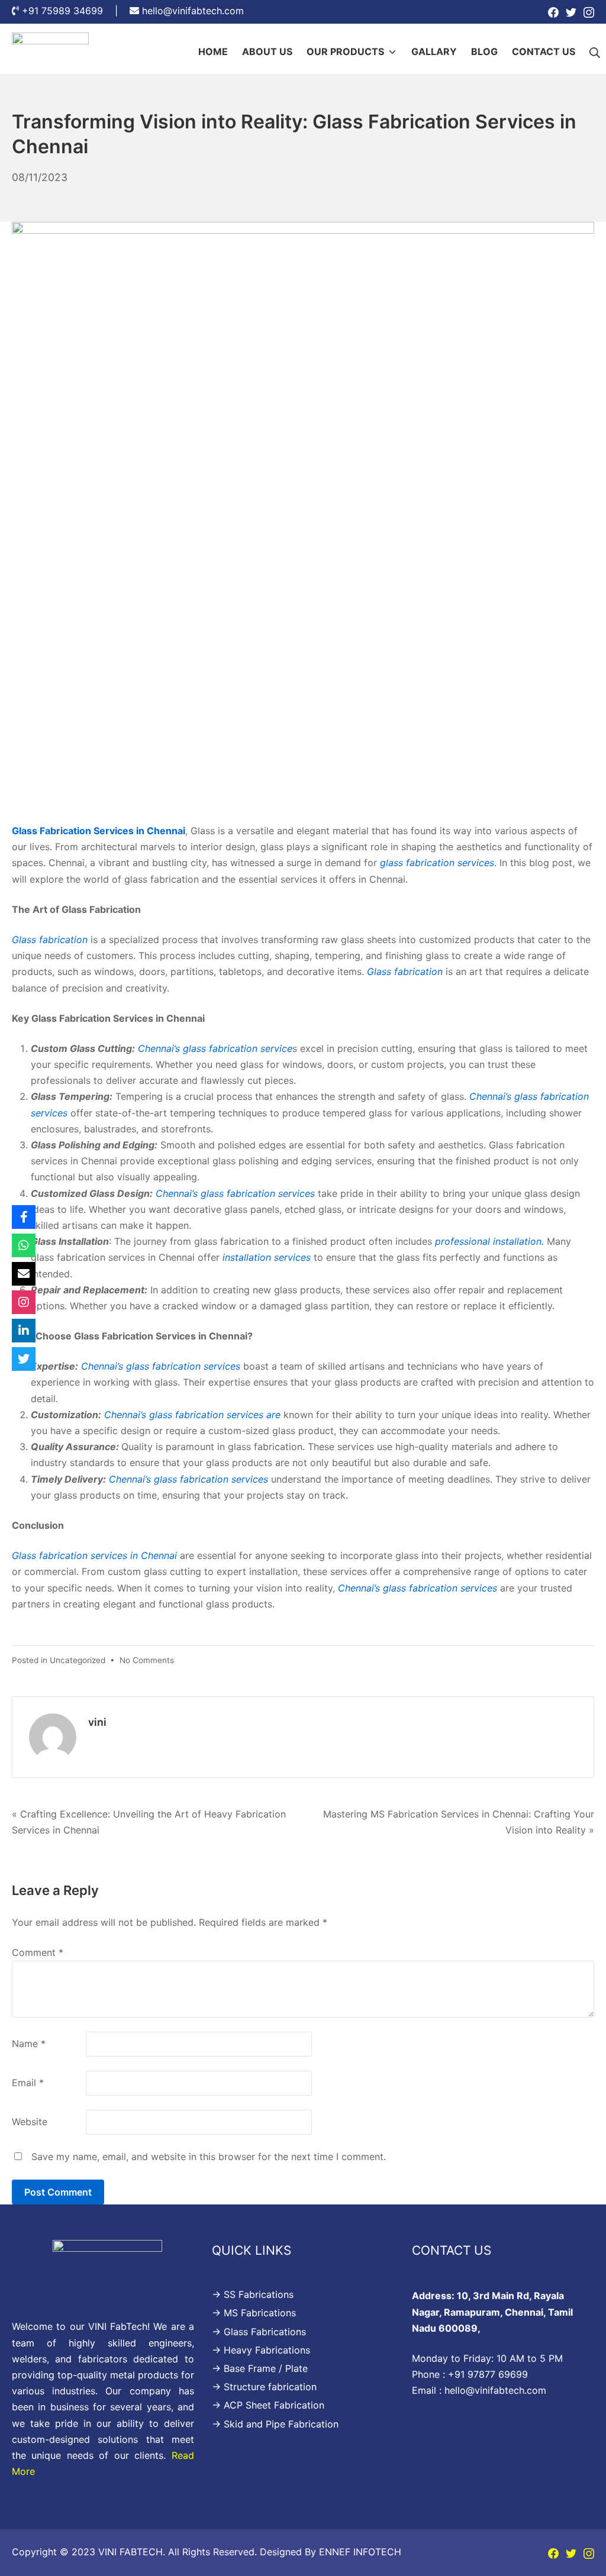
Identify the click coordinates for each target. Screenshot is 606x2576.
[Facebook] (553, 12)
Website (30, 2122)
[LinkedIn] (24, 1331)
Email (28, 2083)
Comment (38, 1952)
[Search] (595, 52)
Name (29, 2044)
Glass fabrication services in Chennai (94, 1555)
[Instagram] (589, 12)
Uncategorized (78, 1660)
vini (97, 1722)
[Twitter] (571, 12)
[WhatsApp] (24, 1245)
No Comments (147, 1660)
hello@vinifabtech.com (193, 11)
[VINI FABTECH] (50, 52)
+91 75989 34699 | (76, 11)
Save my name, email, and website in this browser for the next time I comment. (209, 2157)
